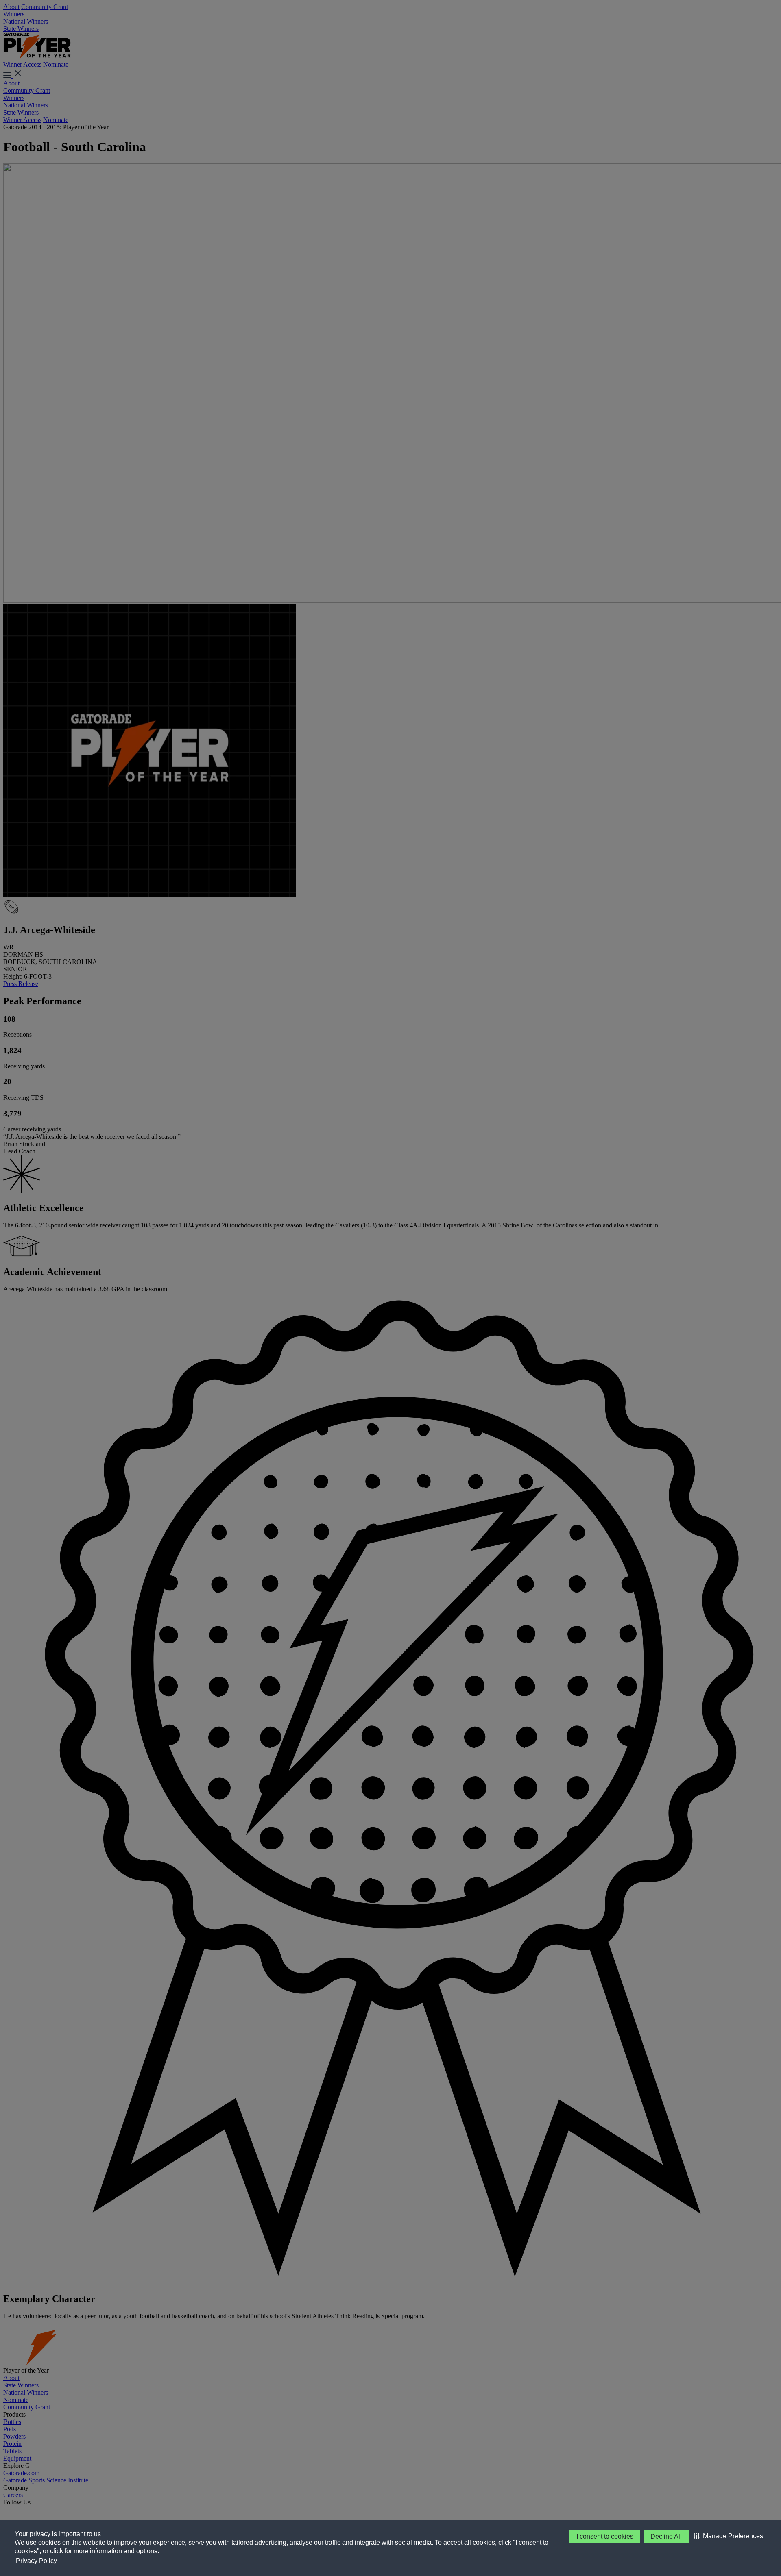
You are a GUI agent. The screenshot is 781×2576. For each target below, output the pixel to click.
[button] (728, 2536)
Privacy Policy (36, 2561)
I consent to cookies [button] (605, 2536)
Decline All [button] (666, 2536)
